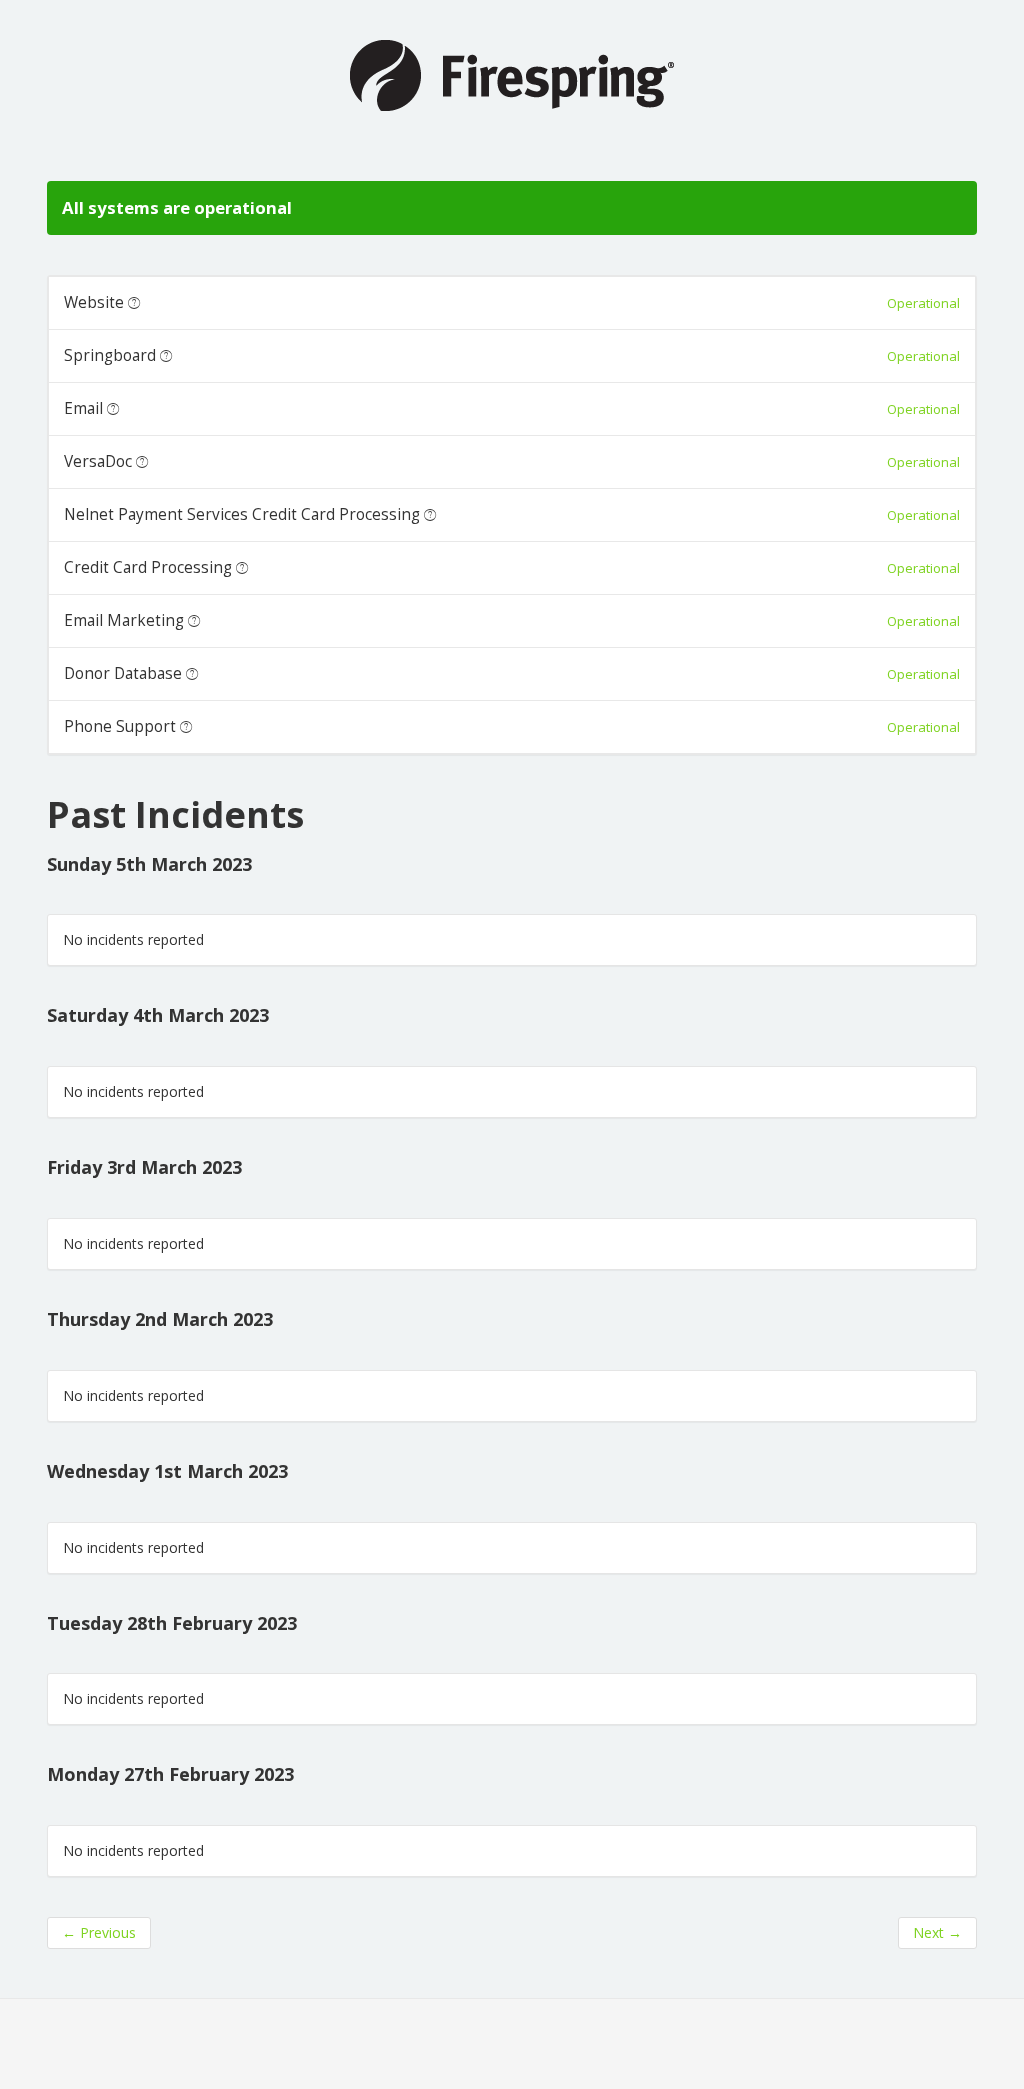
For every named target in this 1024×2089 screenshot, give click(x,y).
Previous (99, 1932)
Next (937, 1932)
